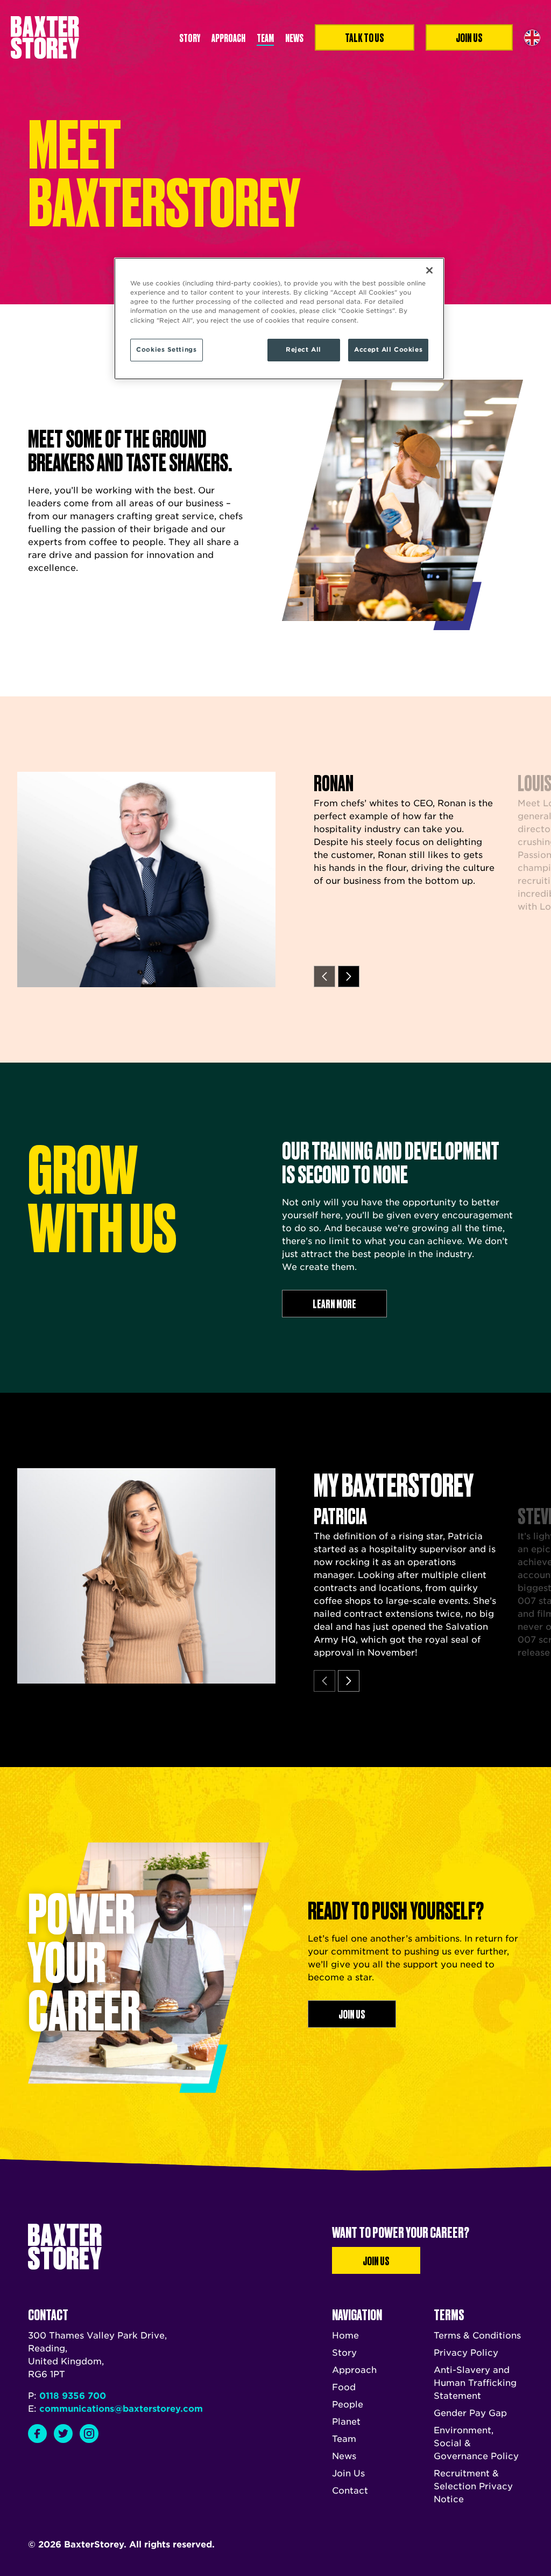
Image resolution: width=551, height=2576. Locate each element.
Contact (350, 2491)
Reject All (303, 350)
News (294, 37)
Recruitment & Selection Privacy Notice (473, 2486)
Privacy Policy (466, 2353)
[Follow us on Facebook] (37, 2434)
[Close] (429, 270)
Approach (228, 37)
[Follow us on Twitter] (63, 2434)
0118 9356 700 (73, 2396)
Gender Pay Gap (470, 2413)
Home (345, 2336)
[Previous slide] (324, 976)
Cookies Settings (166, 350)
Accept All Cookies (388, 350)
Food (344, 2387)
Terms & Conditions (477, 2336)
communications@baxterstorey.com (121, 2409)
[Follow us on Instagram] (89, 2434)
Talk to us (365, 37)
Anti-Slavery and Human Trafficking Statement (475, 2383)
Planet (346, 2422)
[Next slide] (349, 976)
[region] (279, 318)
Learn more (334, 1303)
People (348, 2404)
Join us (469, 37)
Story (190, 37)
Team (265, 37)
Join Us (376, 2260)
